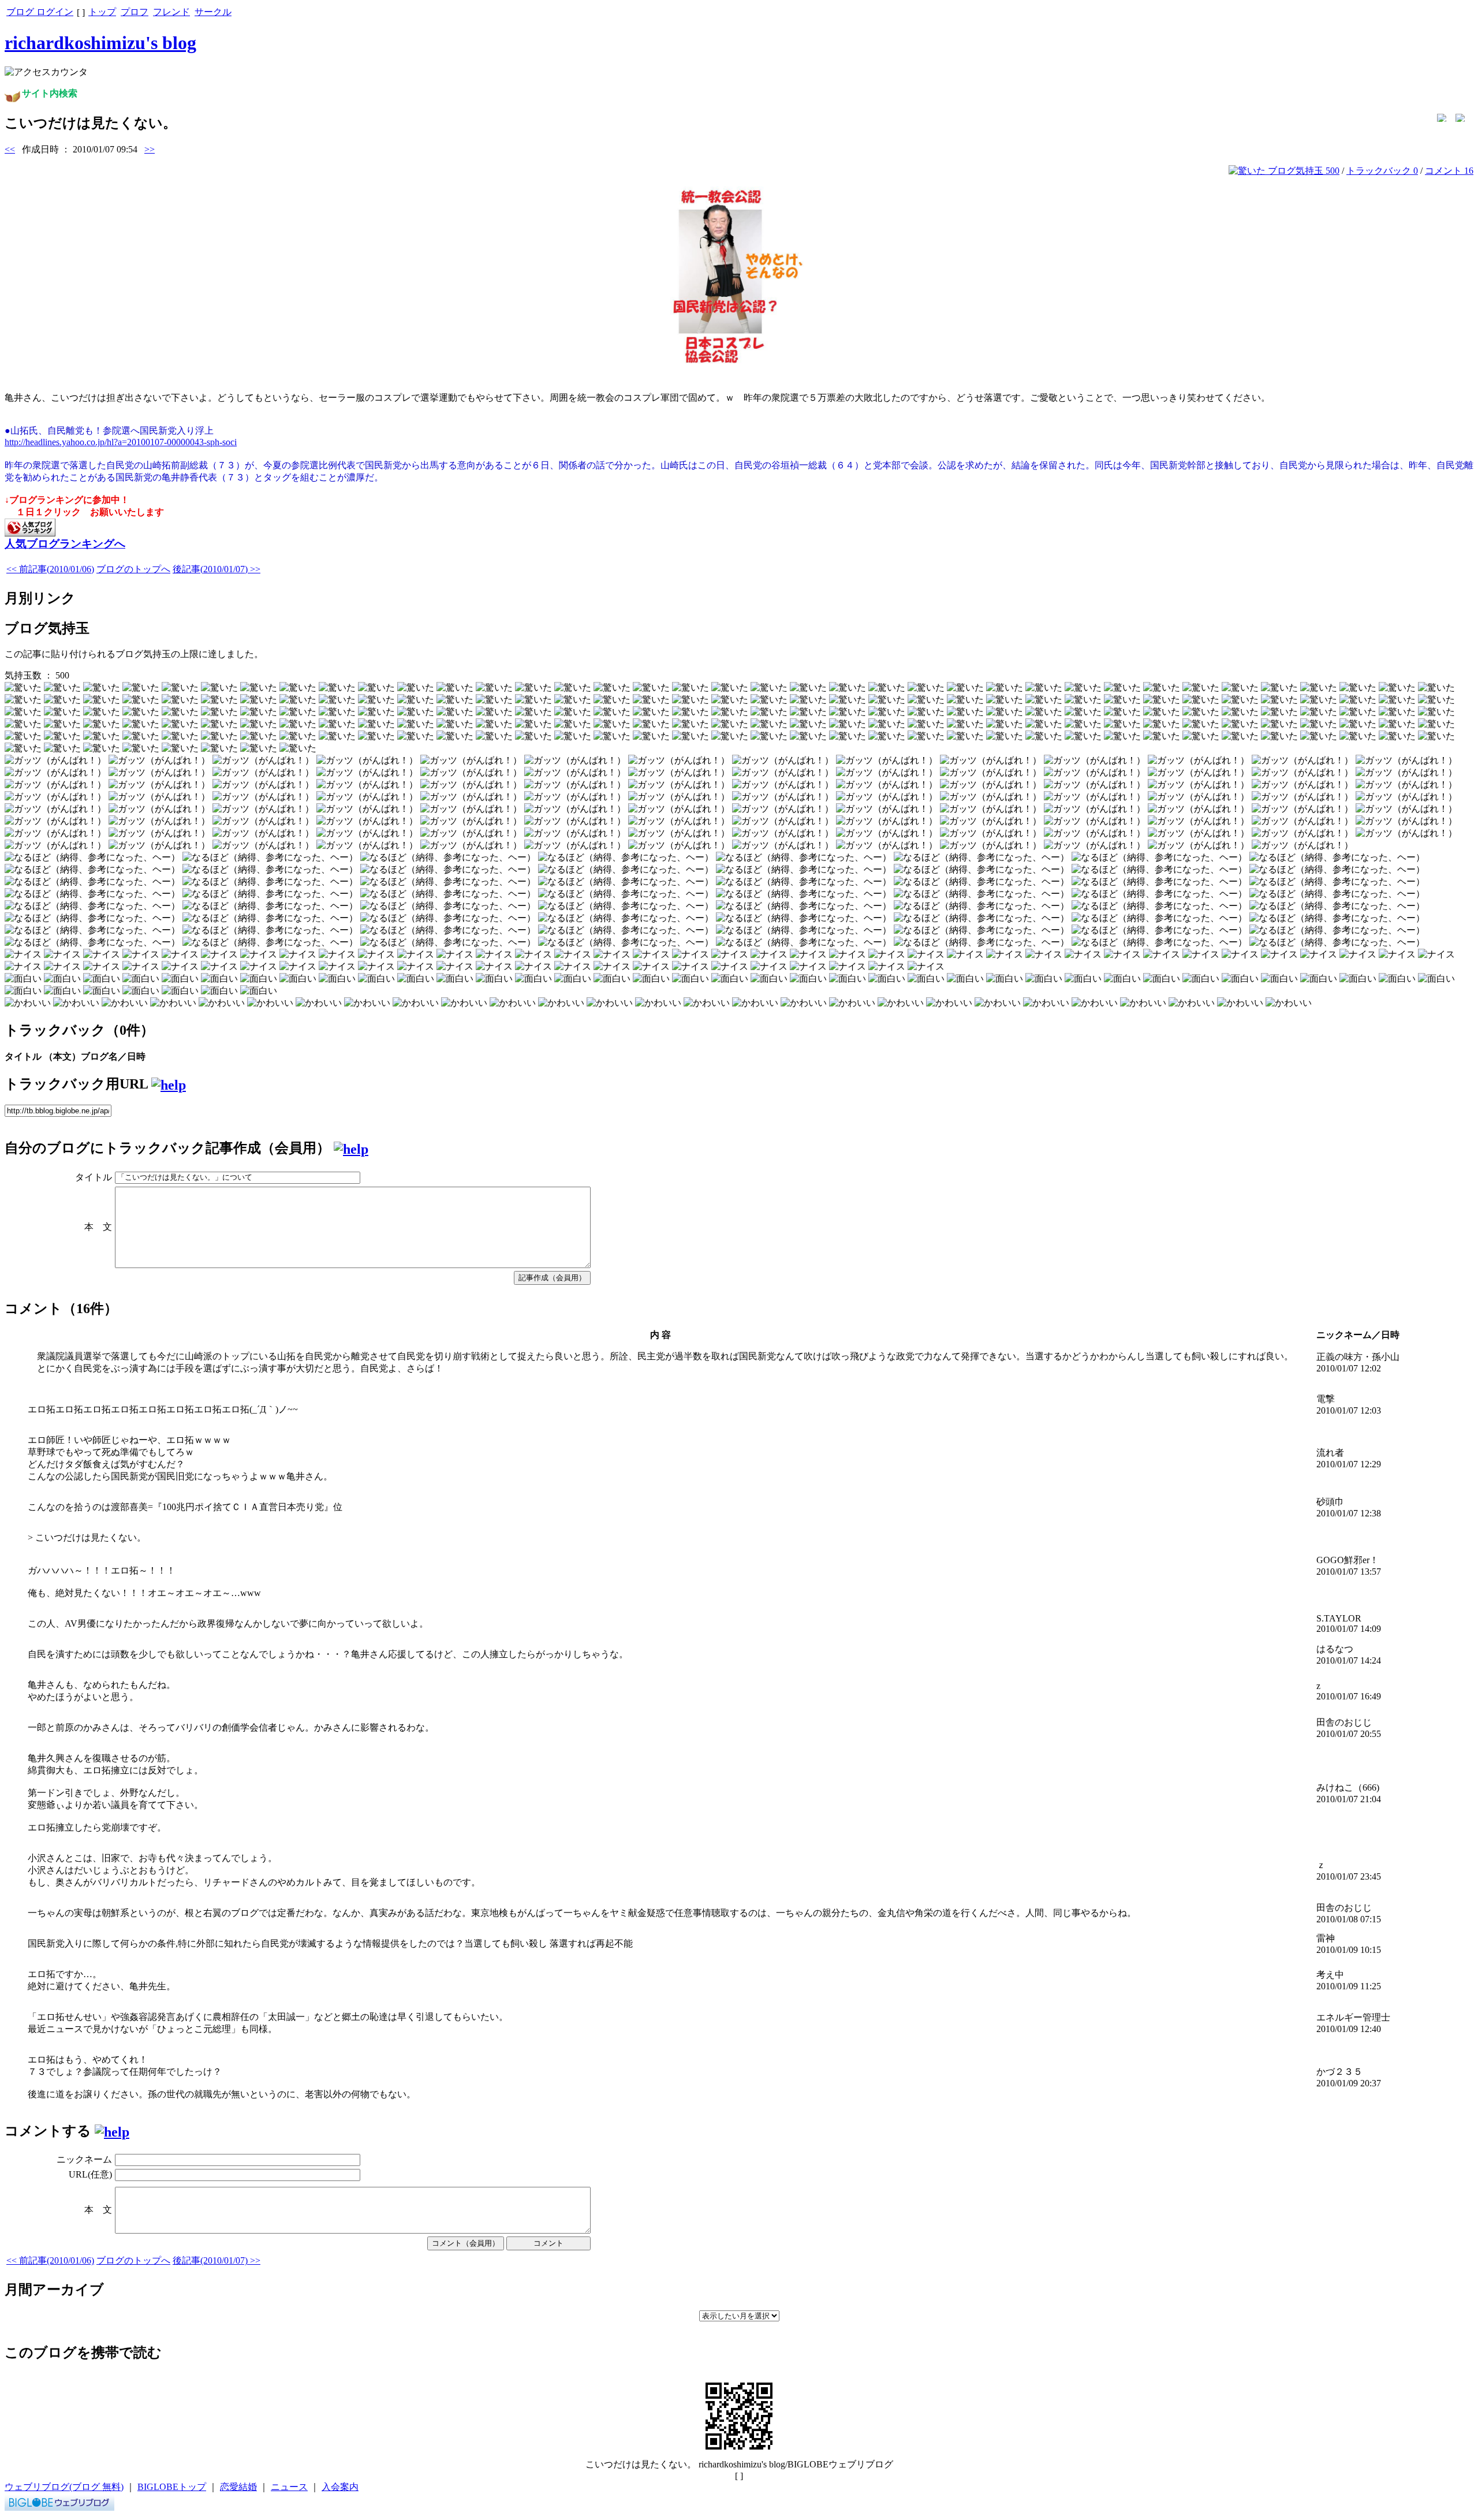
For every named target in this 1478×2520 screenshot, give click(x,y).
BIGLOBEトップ (172, 2487)
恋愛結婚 (238, 2487)
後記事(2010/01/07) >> (217, 569)
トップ (102, 12)
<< (10, 149)
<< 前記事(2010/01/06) (50, 569)
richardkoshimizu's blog (100, 43)
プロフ (135, 12)
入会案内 (340, 2487)
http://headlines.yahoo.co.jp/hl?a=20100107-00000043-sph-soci (121, 442)
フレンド (171, 12)
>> (150, 149)
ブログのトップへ (133, 569)
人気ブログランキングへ (65, 544)
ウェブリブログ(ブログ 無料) (64, 2487)
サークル (213, 12)
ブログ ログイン (40, 12)
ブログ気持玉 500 (1302, 171)
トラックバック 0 (1382, 171)
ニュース (289, 2487)
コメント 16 (1449, 171)
